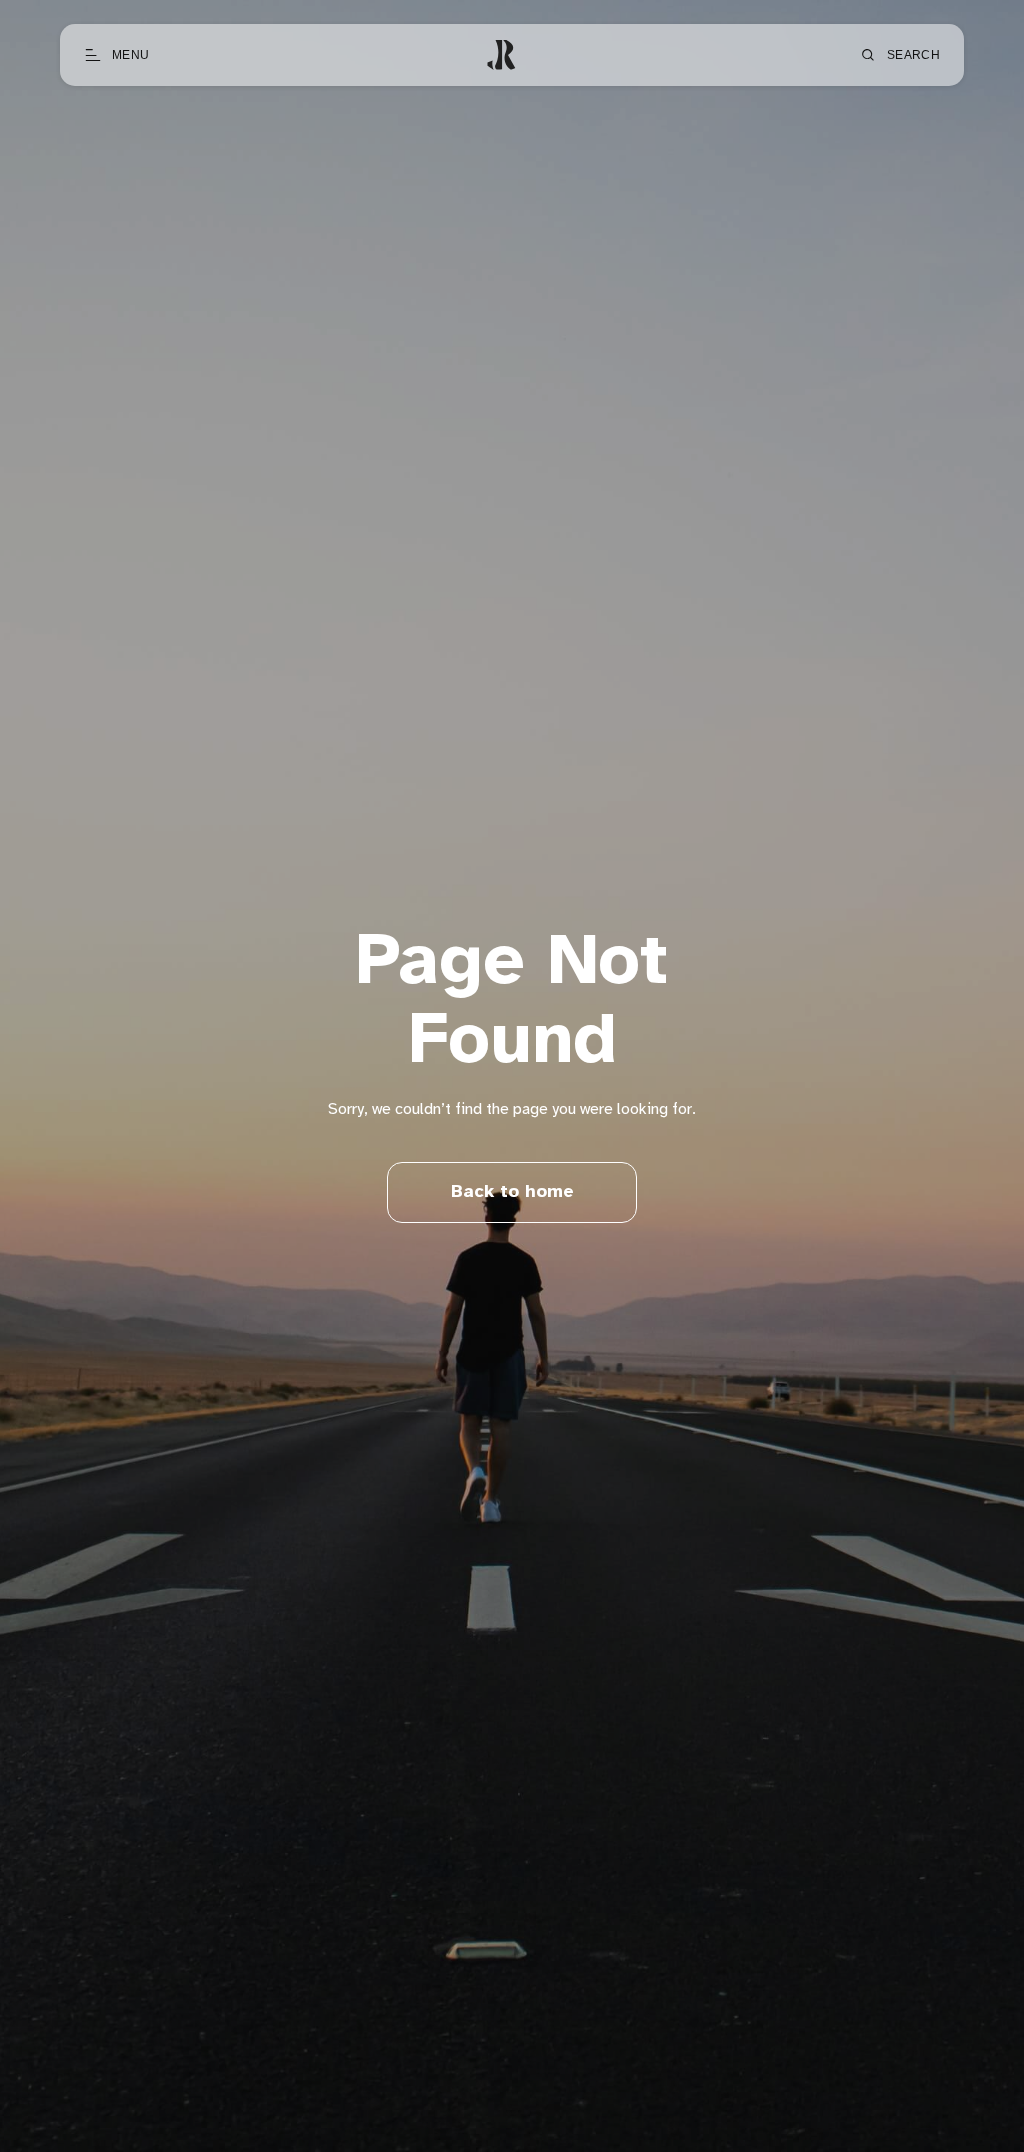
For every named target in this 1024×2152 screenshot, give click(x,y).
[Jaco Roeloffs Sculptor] (504, 55)
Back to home (512, 1192)
